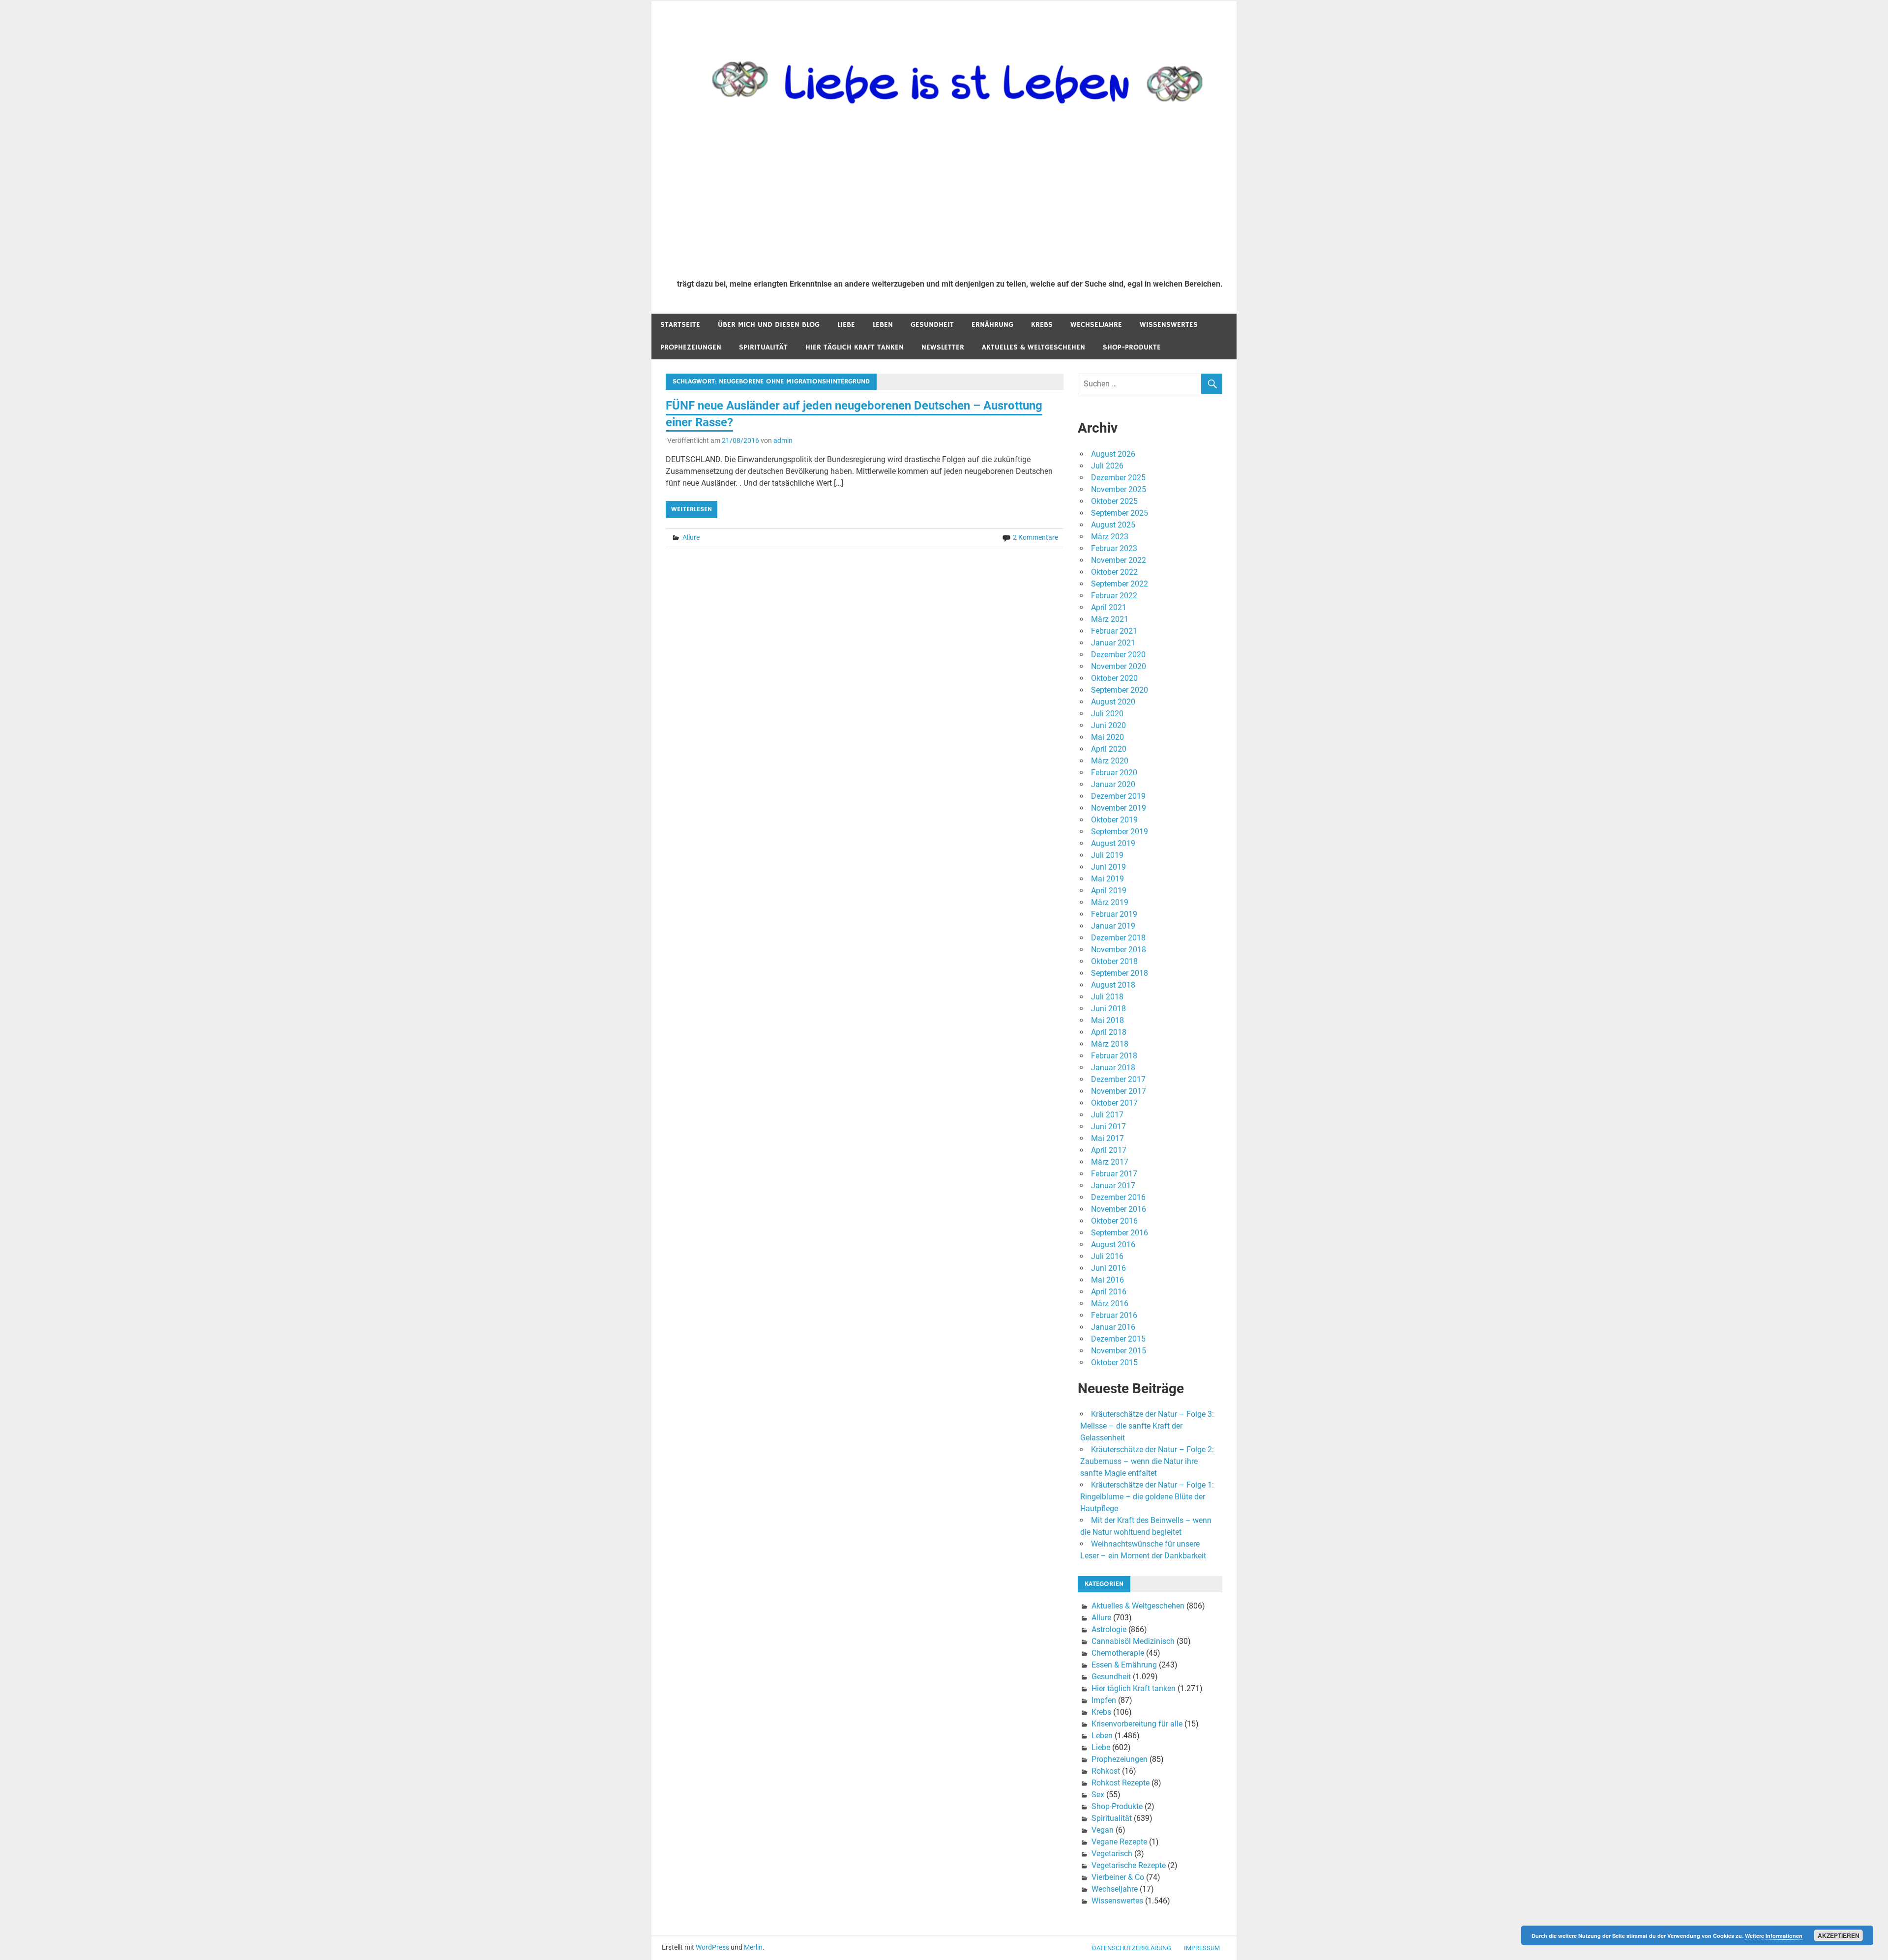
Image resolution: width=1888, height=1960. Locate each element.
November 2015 (1119, 1351)
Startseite (680, 325)
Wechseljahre (1096, 325)
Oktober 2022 (1114, 572)
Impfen (1104, 1700)
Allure (691, 537)
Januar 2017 (1113, 1185)
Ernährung (992, 325)
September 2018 (1120, 973)
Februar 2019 (1114, 914)
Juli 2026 (1107, 466)
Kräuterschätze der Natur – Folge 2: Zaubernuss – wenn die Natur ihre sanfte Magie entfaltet (1147, 1461)
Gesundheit (932, 325)
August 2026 (1113, 454)
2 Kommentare (1035, 537)
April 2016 (1109, 1292)
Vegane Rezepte (1119, 1842)
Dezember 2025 (1118, 478)
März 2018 (1110, 1044)
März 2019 (1110, 902)
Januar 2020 (1113, 784)
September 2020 (1120, 690)
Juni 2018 (1108, 1009)
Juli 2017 (1107, 1115)
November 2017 (1119, 1091)
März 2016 (1110, 1303)
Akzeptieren (1839, 1935)
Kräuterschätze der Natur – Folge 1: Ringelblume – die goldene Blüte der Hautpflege (1147, 1497)
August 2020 (1113, 702)
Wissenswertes (1169, 325)
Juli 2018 (1107, 997)
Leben (883, 325)
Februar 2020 (1114, 773)
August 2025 (1113, 525)
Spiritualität (763, 347)
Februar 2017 (1114, 1174)
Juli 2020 (1107, 714)
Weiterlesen (692, 509)
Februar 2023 (1114, 548)
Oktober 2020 (1114, 678)
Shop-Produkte (1132, 347)
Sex (1098, 1795)
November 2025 (1119, 489)
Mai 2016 (1107, 1280)
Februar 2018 (1114, 1056)
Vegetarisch (1112, 1854)
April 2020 (1109, 749)
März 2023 (1110, 537)
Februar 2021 (1114, 631)
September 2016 (1120, 1233)
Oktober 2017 (1114, 1103)
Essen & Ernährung (1124, 1665)
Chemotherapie (1118, 1653)
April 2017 (1109, 1150)
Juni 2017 (1108, 1126)
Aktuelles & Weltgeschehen (1033, 347)
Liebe (846, 325)
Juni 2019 (1108, 867)
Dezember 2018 (1118, 938)
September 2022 (1120, 584)
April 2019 (1109, 891)
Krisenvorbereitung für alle (1137, 1724)
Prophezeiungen (691, 347)
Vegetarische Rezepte (1129, 1865)
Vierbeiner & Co (1118, 1877)
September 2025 (1120, 513)
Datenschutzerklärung (1132, 1948)
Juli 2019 (1107, 855)
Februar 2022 (1114, 596)
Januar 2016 (1113, 1327)
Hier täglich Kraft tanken (855, 347)
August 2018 (1113, 985)
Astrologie (1109, 1629)
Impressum (1202, 1948)
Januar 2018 (1113, 1068)
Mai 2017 (1107, 1138)
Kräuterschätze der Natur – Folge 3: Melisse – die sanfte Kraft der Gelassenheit (1147, 1426)
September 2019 (1120, 832)
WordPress (712, 1947)
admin (783, 440)
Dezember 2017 (1118, 1079)
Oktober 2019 (1114, 820)
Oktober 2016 (1114, 1221)
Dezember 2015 (1118, 1339)
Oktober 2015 (1114, 1362)
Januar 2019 (1113, 926)
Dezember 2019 (1118, 796)
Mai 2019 (1107, 879)
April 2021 (1109, 607)
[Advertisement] (950, 198)
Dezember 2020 (1118, 655)
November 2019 (1119, 808)
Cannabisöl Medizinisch (1133, 1641)
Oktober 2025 (1114, 501)
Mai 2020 (1107, 737)
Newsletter (943, 347)
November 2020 (1119, 666)
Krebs (1042, 325)
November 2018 (1119, 950)
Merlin (753, 1947)
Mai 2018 (1107, 1020)
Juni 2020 (1108, 725)
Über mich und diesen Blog (769, 325)
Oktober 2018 (1114, 961)
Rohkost (1106, 1771)
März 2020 (1110, 761)
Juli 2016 (1107, 1256)
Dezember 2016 (1118, 1197)
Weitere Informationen (1774, 1936)
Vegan (1103, 1830)
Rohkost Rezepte (1121, 1783)
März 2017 (1110, 1162)
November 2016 (1119, 1209)
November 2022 (1119, 560)
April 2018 (1109, 1032)
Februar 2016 (1114, 1315)
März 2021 (1110, 619)
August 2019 (1113, 843)
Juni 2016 (1108, 1268)
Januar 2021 (1113, 643)
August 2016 (1113, 1244)
